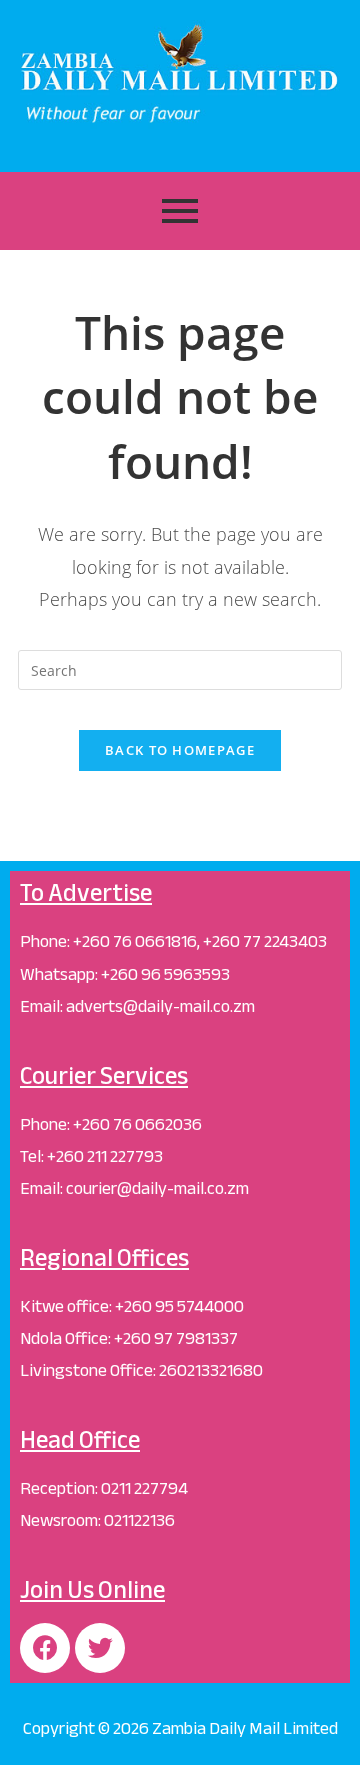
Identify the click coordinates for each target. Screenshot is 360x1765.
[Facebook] (45, 1648)
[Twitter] (100, 1648)
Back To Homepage (180, 750)
